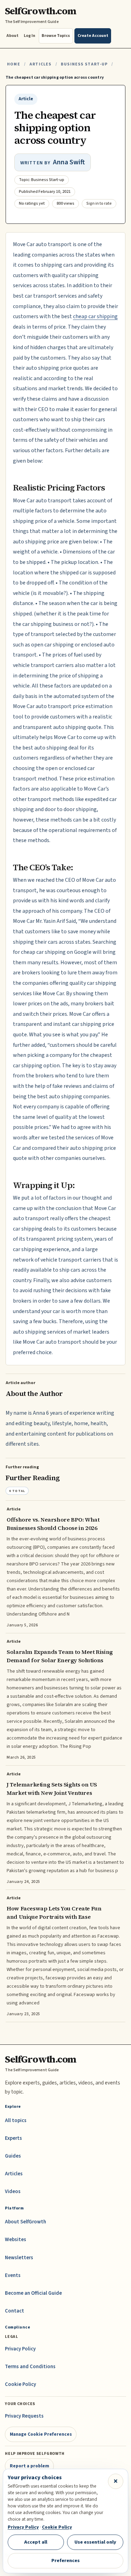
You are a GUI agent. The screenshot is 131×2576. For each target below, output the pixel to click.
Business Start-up (84, 64)
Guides (13, 2156)
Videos (13, 2192)
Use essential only (95, 2542)
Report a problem (30, 2466)
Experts (13, 2138)
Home (14, 64)
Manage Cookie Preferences (41, 2434)
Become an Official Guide (33, 2293)
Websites (16, 2240)
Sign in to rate (99, 203)
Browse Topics (56, 36)
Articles (40, 64)
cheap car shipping (95, 316)
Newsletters (19, 2258)
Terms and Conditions (30, 2367)
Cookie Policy (20, 2384)
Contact (14, 2311)
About (12, 36)
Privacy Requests (24, 2416)
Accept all (36, 2542)
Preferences (65, 2561)
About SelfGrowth (26, 2222)
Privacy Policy (20, 2349)
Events (13, 2275)
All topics (16, 2121)
